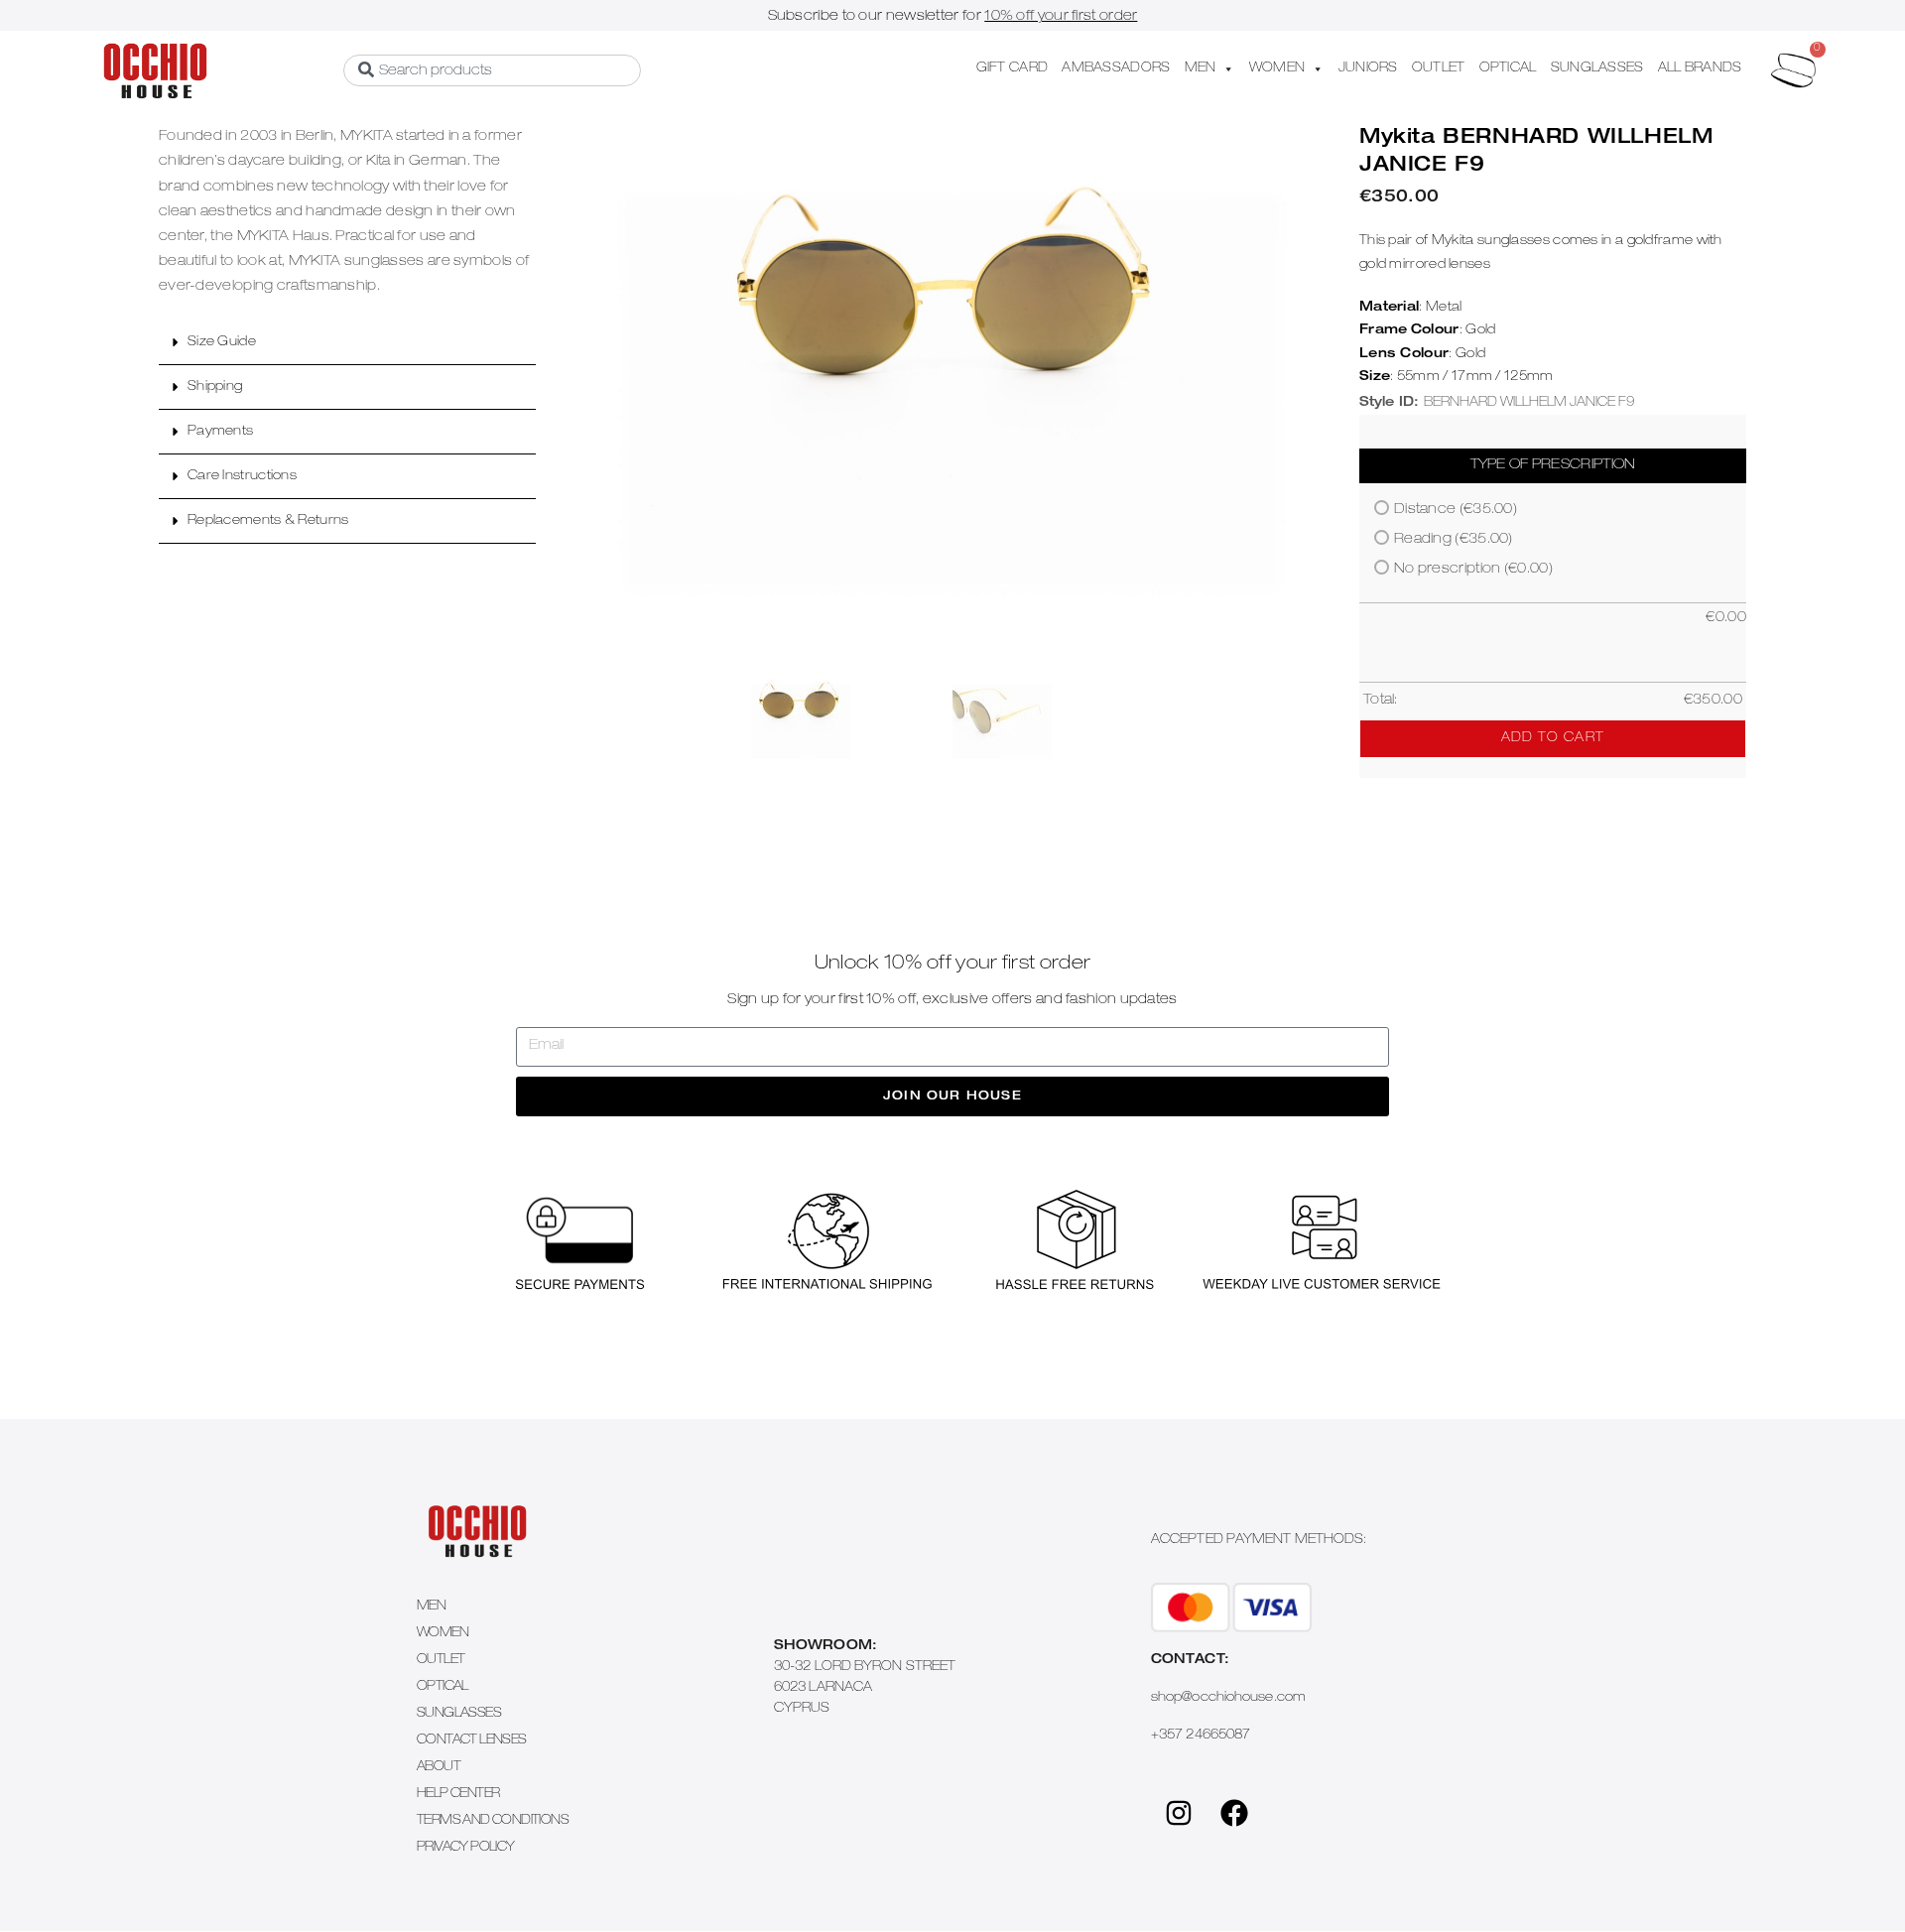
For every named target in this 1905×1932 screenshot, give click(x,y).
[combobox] (492, 70)
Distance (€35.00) (1456, 510)
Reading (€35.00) (1454, 540)
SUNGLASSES (1597, 69)
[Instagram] (1179, 1813)
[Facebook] (1234, 1813)
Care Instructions (242, 477)
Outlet (441, 1661)
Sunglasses (459, 1714)
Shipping (215, 387)
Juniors (1368, 69)
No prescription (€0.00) (1473, 570)
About (439, 1768)
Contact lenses (472, 1741)
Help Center (458, 1795)
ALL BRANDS (1700, 69)
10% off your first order (1061, 17)
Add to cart (1553, 739)
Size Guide (222, 343)
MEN (1201, 69)
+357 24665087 (1201, 1736)
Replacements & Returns (268, 521)
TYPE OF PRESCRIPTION (1553, 465)
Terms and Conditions (493, 1821)
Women (443, 1634)
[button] (347, 343)
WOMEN (1277, 69)
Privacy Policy (466, 1848)
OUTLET (1439, 69)
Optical (443, 1687)
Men (431, 1607)
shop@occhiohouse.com (1228, 1698)
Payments (220, 432)
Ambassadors (1116, 69)
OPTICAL (1508, 69)
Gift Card (1013, 69)
